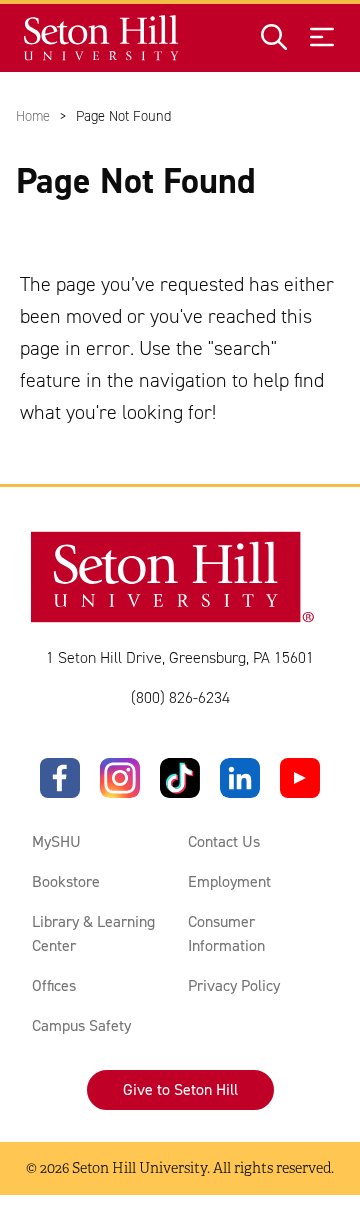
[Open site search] (274, 38)
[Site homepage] (102, 38)
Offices (54, 985)
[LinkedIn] (240, 778)
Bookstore (66, 881)
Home (33, 116)
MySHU (56, 841)
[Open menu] (322, 38)
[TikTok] (180, 778)
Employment (229, 881)
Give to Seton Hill (180, 1089)
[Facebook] (60, 778)
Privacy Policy (234, 985)
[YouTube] (300, 778)
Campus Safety (81, 1025)
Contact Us (224, 841)
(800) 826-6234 (180, 697)
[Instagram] (120, 778)
